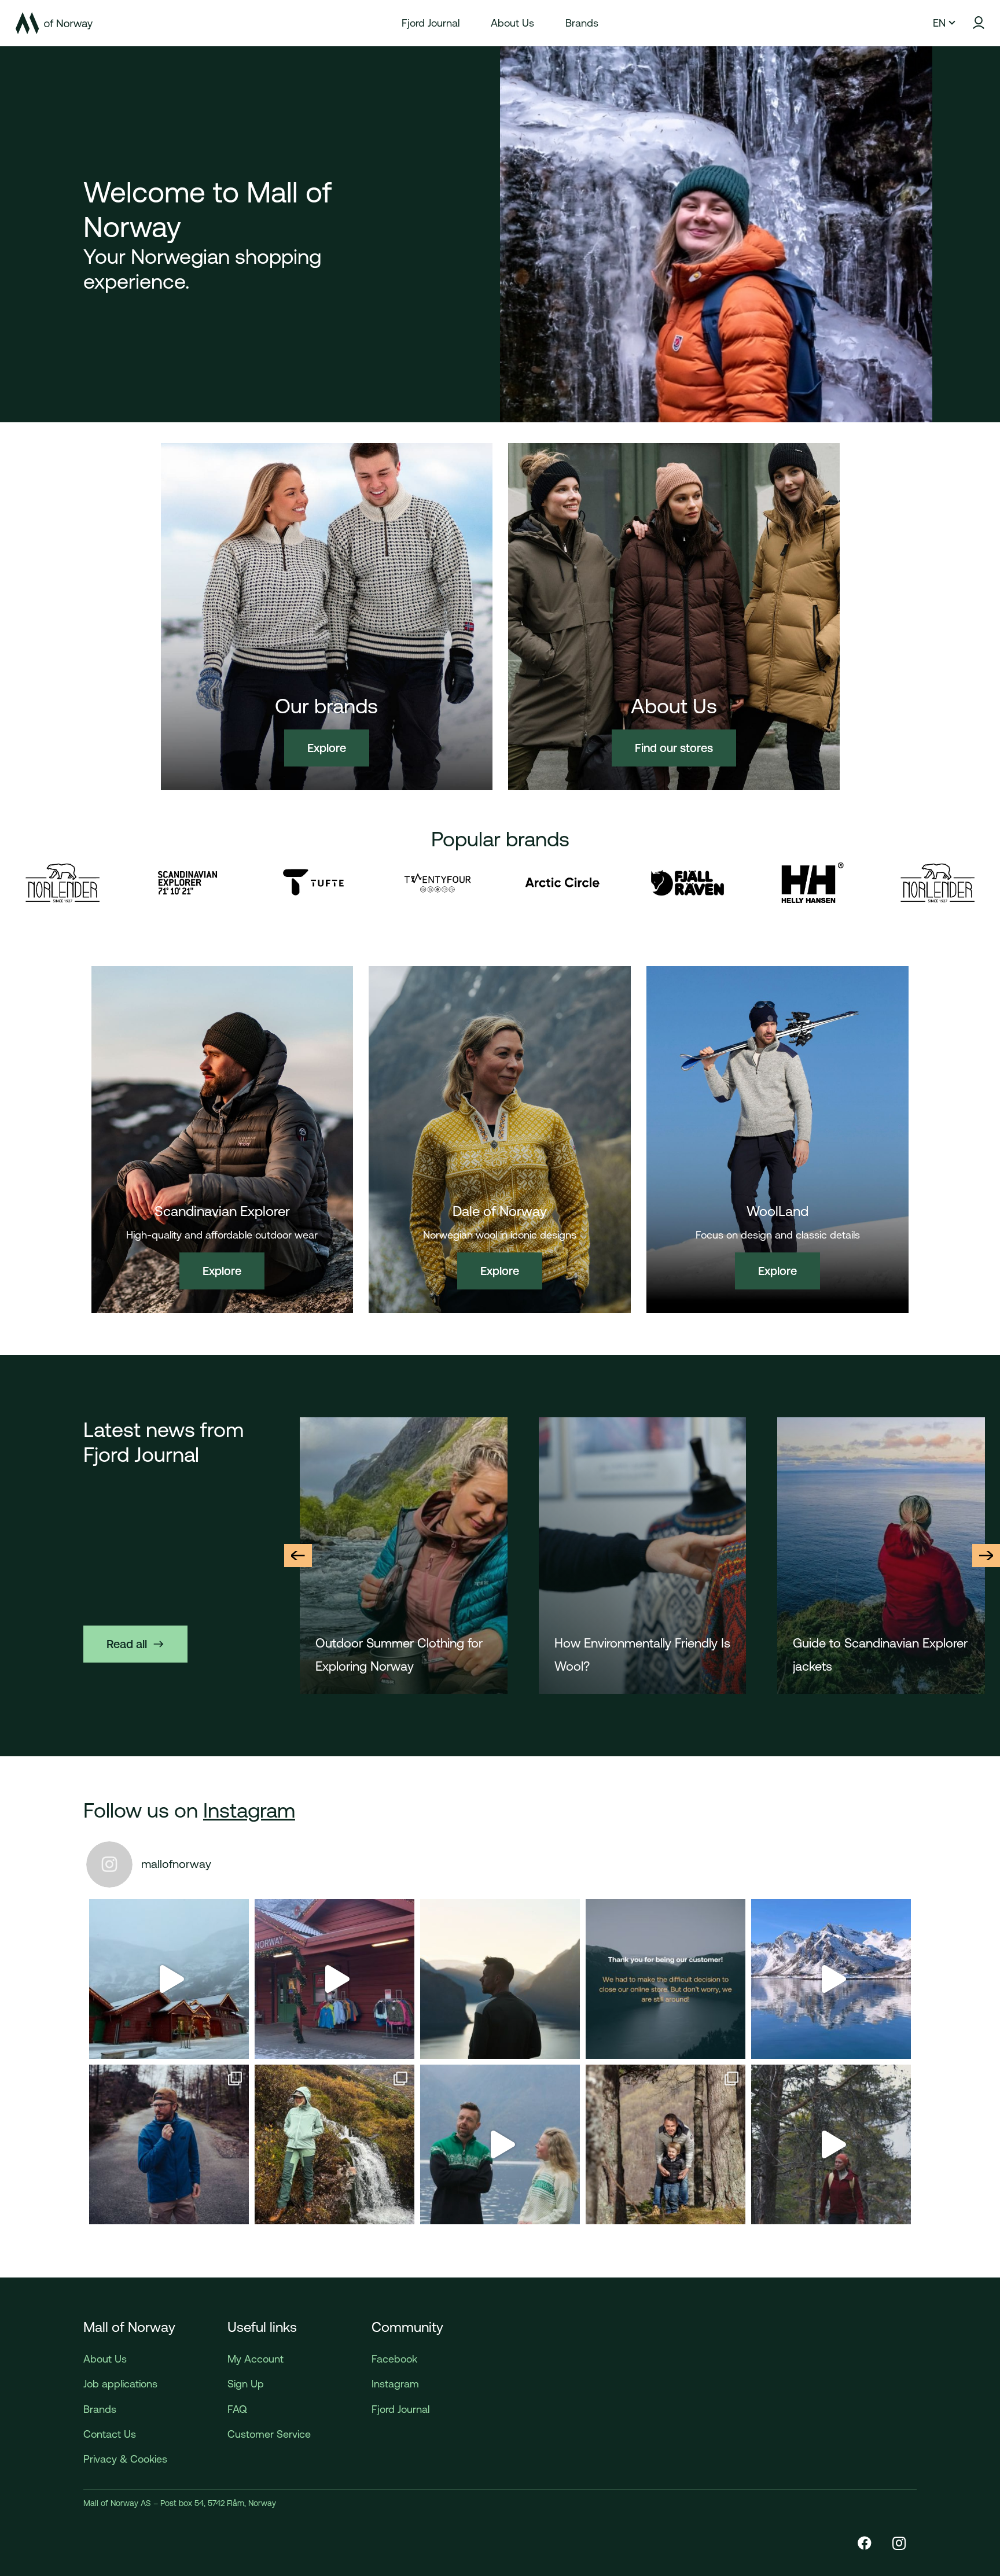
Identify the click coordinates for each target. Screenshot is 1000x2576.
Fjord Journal (400, 2409)
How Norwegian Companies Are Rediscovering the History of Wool (636, 1657)
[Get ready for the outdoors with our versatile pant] (334, 2144)
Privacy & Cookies (125, 2459)
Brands (100, 2409)
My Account (255, 2359)
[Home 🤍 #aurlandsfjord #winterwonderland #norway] (169, 1979)
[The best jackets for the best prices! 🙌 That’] (169, 2144)
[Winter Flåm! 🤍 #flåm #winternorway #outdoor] (334, 1979)
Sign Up (246, 2384)
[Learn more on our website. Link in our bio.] (666, 1979)
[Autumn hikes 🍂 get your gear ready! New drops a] (831, 2144)
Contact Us (110, 2434)
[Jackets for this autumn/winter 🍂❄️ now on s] (831, 1979)
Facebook (394, 2359)
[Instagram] (899, 2543)
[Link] (54, 23)
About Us (105, 2359)
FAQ (237, 2409)
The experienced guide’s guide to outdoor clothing (879, 1655)
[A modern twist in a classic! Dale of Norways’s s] (500, 2144)
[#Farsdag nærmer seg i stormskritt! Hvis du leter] (666, 2144)
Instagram (249, 1810)
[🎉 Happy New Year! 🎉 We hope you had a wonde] (500, 1979)
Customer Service (269, 2434)
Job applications (120, 2384)
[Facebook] (865, 2543)
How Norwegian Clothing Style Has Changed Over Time (401, 1655)
